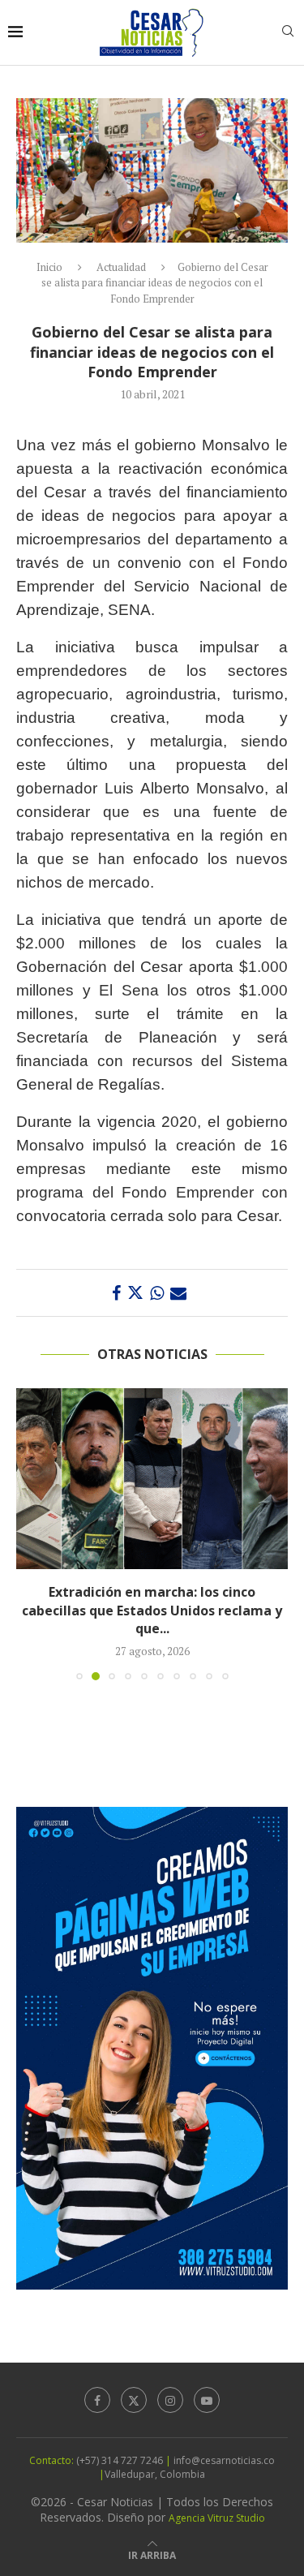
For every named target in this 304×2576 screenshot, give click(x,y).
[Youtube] (207, 2400)
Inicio (49, 267)
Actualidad (121, 267)
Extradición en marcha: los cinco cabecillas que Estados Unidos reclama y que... (152, 1610)
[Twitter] (134, 2400)
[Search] (288, 33)
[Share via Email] (178, 1293)
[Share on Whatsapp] (157, 1293)
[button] (30, 1533)
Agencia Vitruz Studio (217, 2518)
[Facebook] (97, 2400)
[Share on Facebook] (116, 1293)
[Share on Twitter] (135, 1293)
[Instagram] (170, 2400)
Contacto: (53, 2460)
